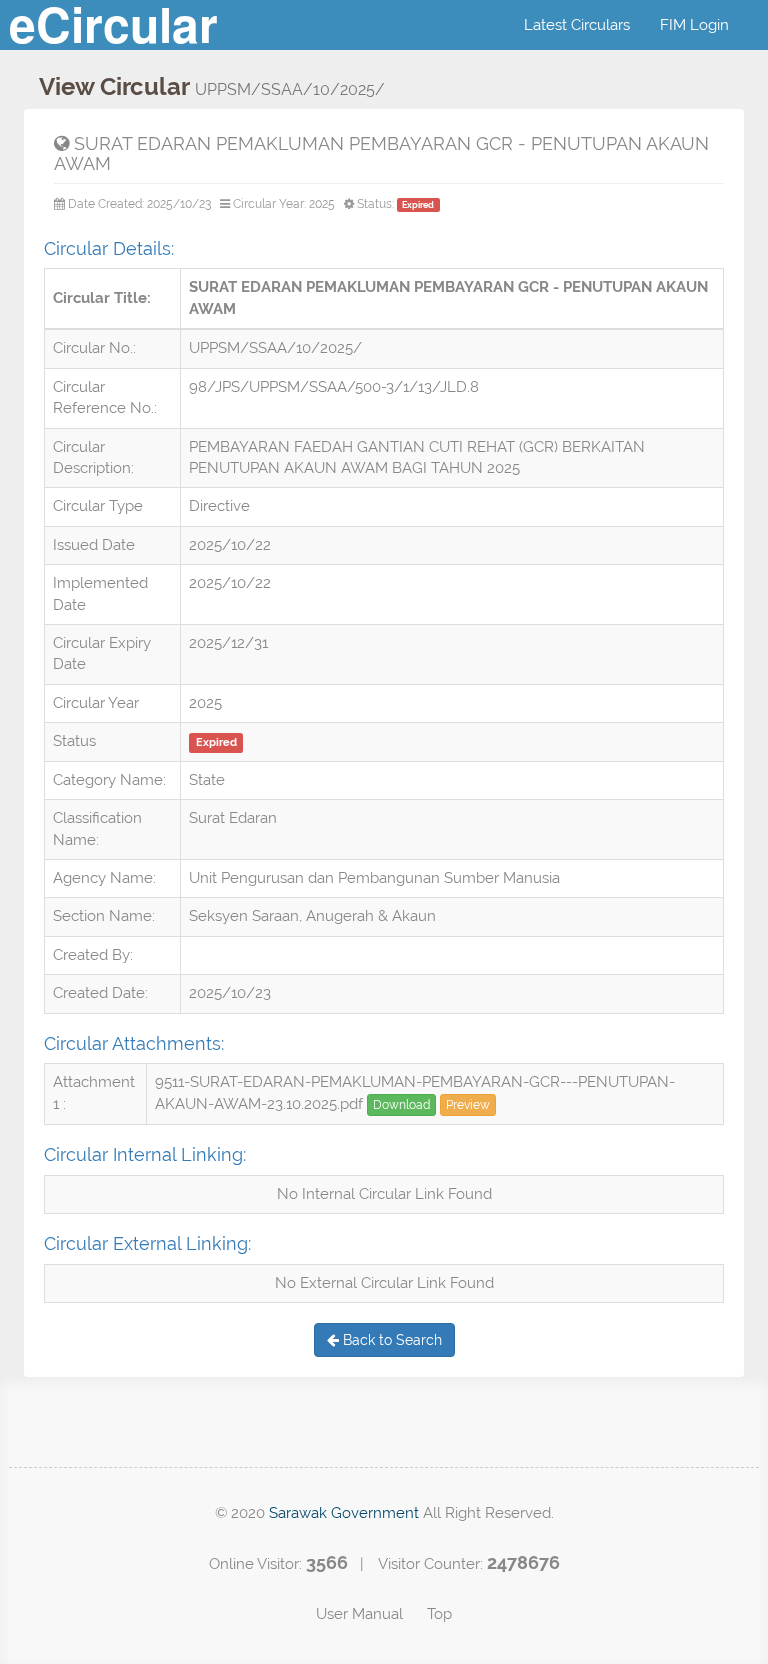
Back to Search (390, 1340)
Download (401, 1105)
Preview (468, 1105)
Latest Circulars (577, 25)
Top (439, 1614)
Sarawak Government (344, 1513)
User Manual (359, 1614)
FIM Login (694, 25)
